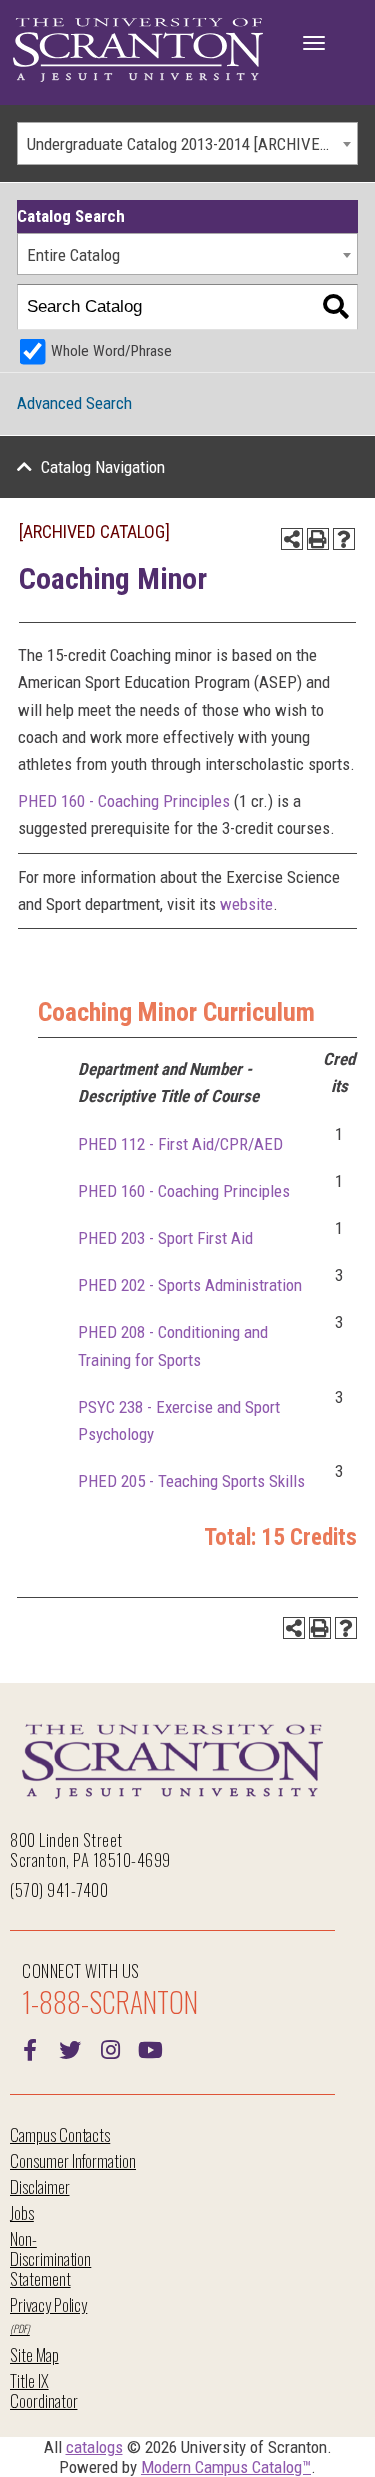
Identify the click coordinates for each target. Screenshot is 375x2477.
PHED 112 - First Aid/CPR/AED (180, 1144)
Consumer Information (73, 2160)
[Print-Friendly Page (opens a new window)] (318, 539)
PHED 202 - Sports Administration (190, 1285)
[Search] (335, 307)
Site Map (34, 2354)
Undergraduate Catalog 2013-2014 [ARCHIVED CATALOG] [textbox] (192, 144)
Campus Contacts (60, 2134)
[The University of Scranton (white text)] (138, 50)
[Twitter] (70, 2048)
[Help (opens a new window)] (344, 539)
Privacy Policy (48, 2304)
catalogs (94, 2447)
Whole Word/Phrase (111, 351)
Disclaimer (40, 2186)
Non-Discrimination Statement (50, 2258)
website (246, 904)
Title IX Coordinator (43, 2390)
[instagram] (110, 2048)
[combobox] (187, 143)
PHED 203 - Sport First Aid (165, 1238)
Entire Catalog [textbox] (73, 255)
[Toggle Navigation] (314, 43)
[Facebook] (30, 2048)
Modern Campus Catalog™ (226, 2467)
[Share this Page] (292, 539)
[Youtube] (150, 2048)
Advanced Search (74, 403)
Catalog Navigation (103, 467)
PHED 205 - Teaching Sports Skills (191, 1481)
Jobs (22, 2212)
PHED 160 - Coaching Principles (124, 801)
